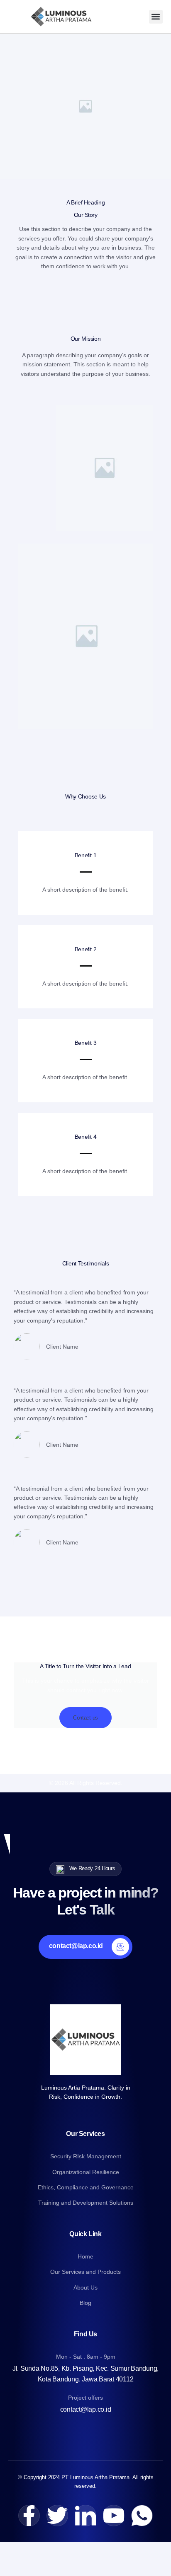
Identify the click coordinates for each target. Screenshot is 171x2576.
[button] (156, 17)
